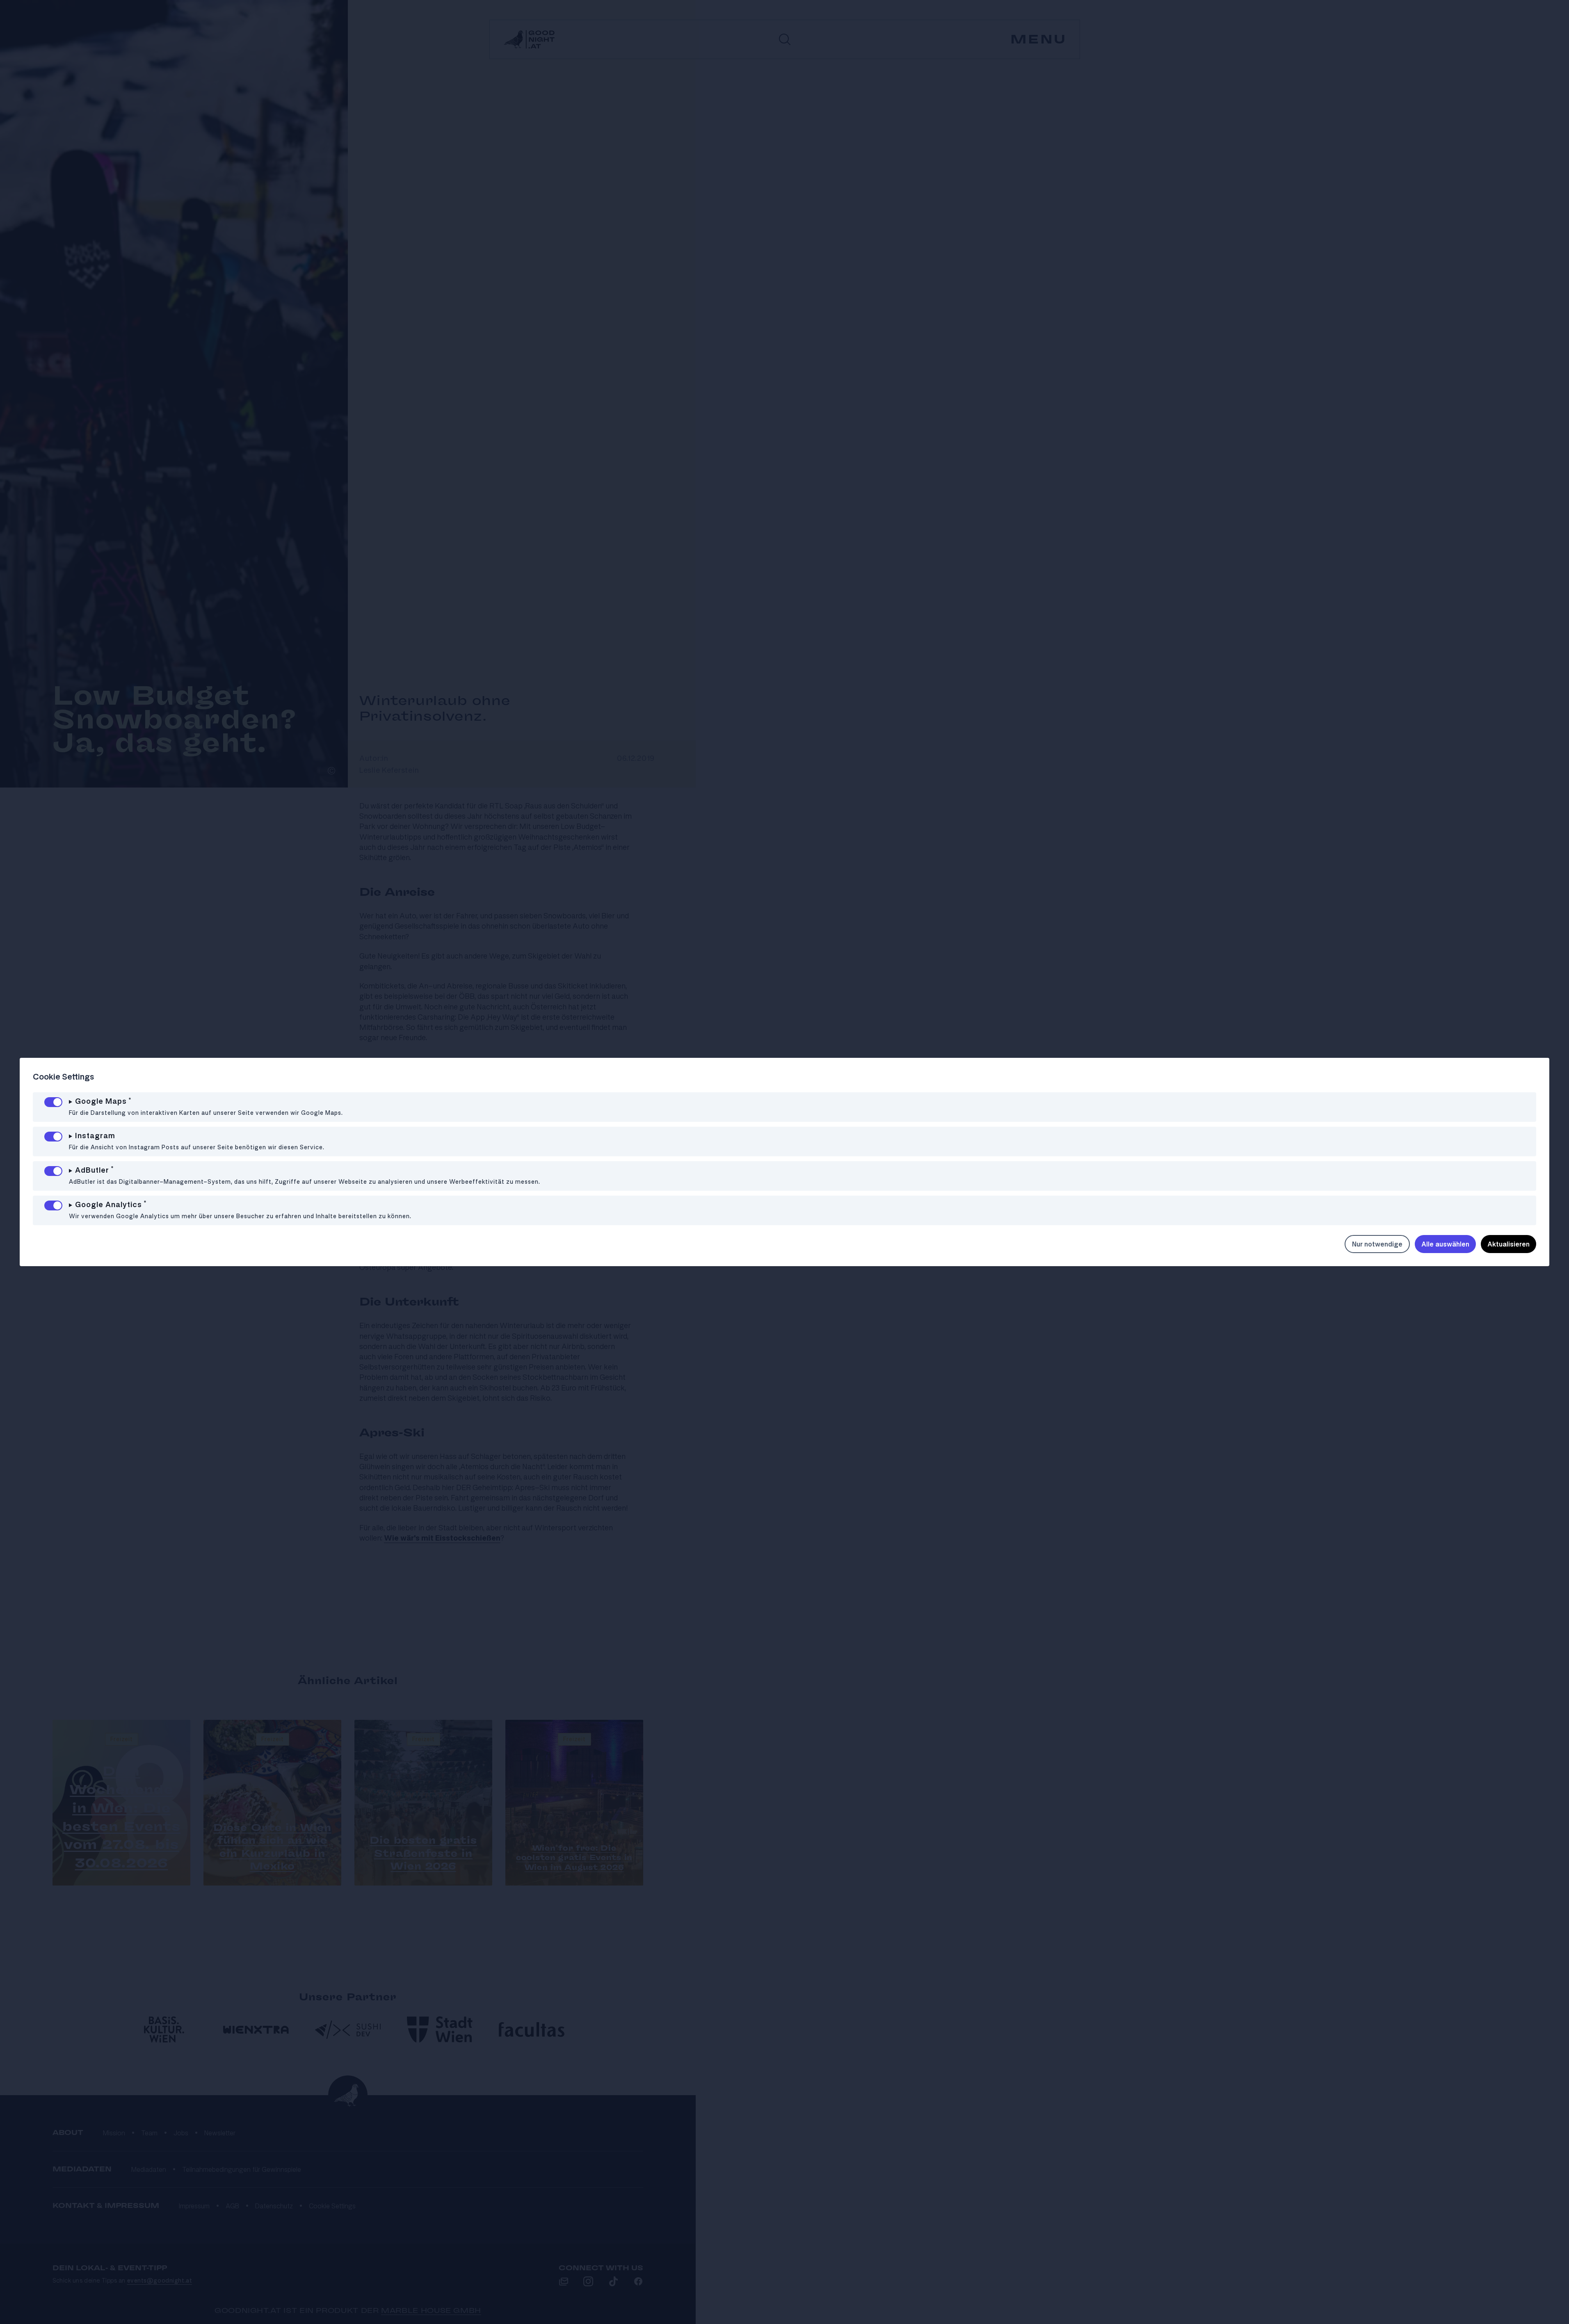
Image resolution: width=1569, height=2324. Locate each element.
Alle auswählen (1445, 1244)
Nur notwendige (1377, 1244)
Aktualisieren (1508, 1244)
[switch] (53, 1102)
